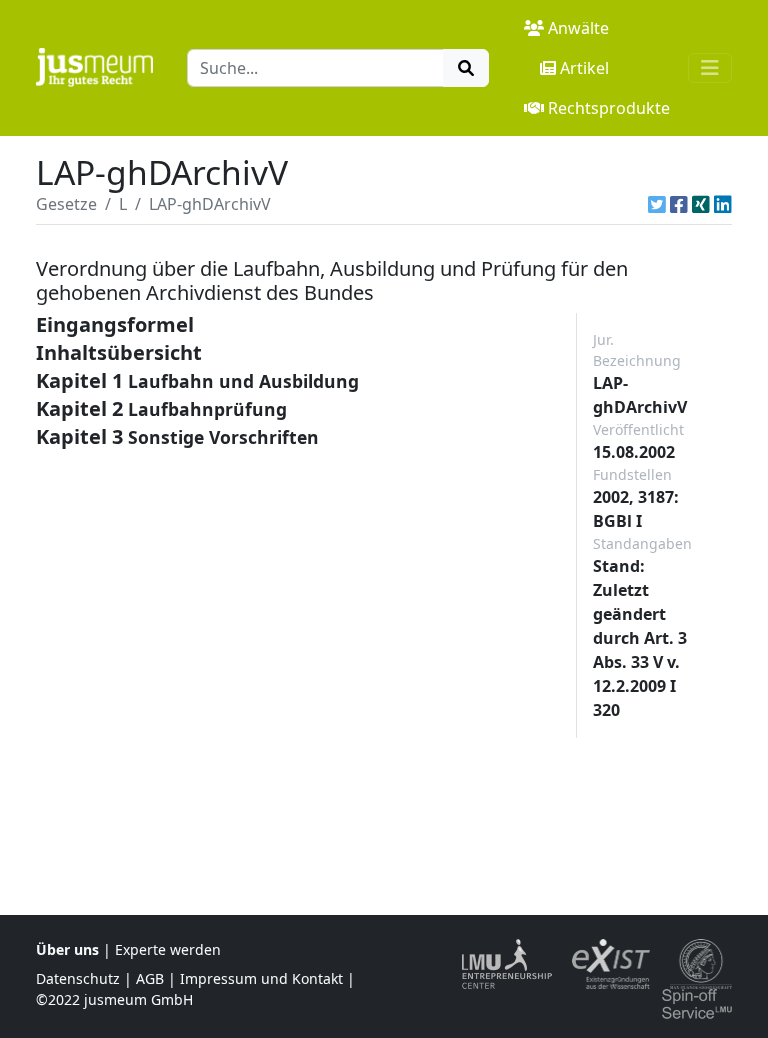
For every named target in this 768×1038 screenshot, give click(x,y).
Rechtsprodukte (609, 108)
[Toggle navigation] (710, 68)
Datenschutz (78, 978)
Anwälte (578, 28)
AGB (150, 978)
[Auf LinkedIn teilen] (723, 204)
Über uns (67, 949)
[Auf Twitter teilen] (657, 204)
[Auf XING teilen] (701, 204)
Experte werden (168, 949)
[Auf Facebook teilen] (679, 204)
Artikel (584, 68)
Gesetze (66, 204)
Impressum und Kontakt (261, 978)
